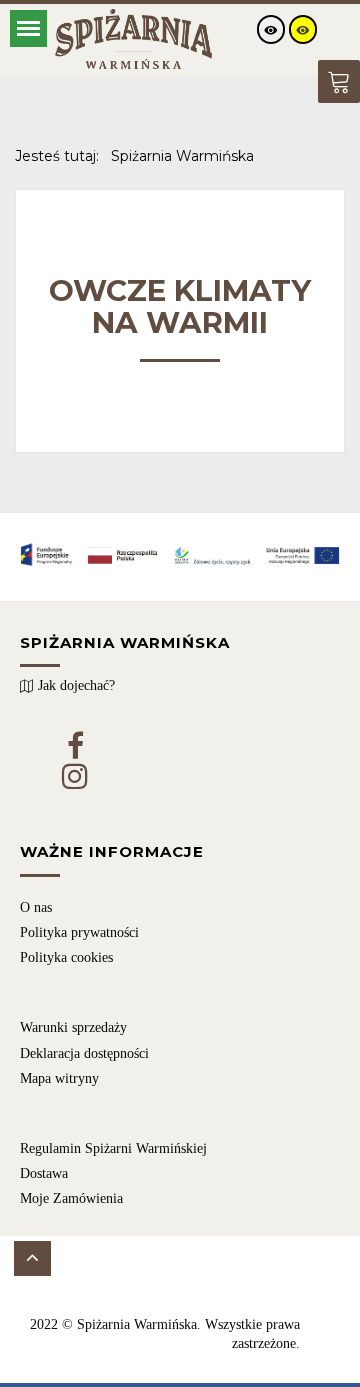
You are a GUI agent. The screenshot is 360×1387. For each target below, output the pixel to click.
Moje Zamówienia (71, 1198)
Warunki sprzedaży (73, 1027)
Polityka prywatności (79, 932)
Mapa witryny (59, 1078)
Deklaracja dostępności (84, 1053)
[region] (180, 987)
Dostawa (44, 1173)
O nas (36, 907)
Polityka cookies (66, 957)
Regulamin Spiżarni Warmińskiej (113, 1148)
